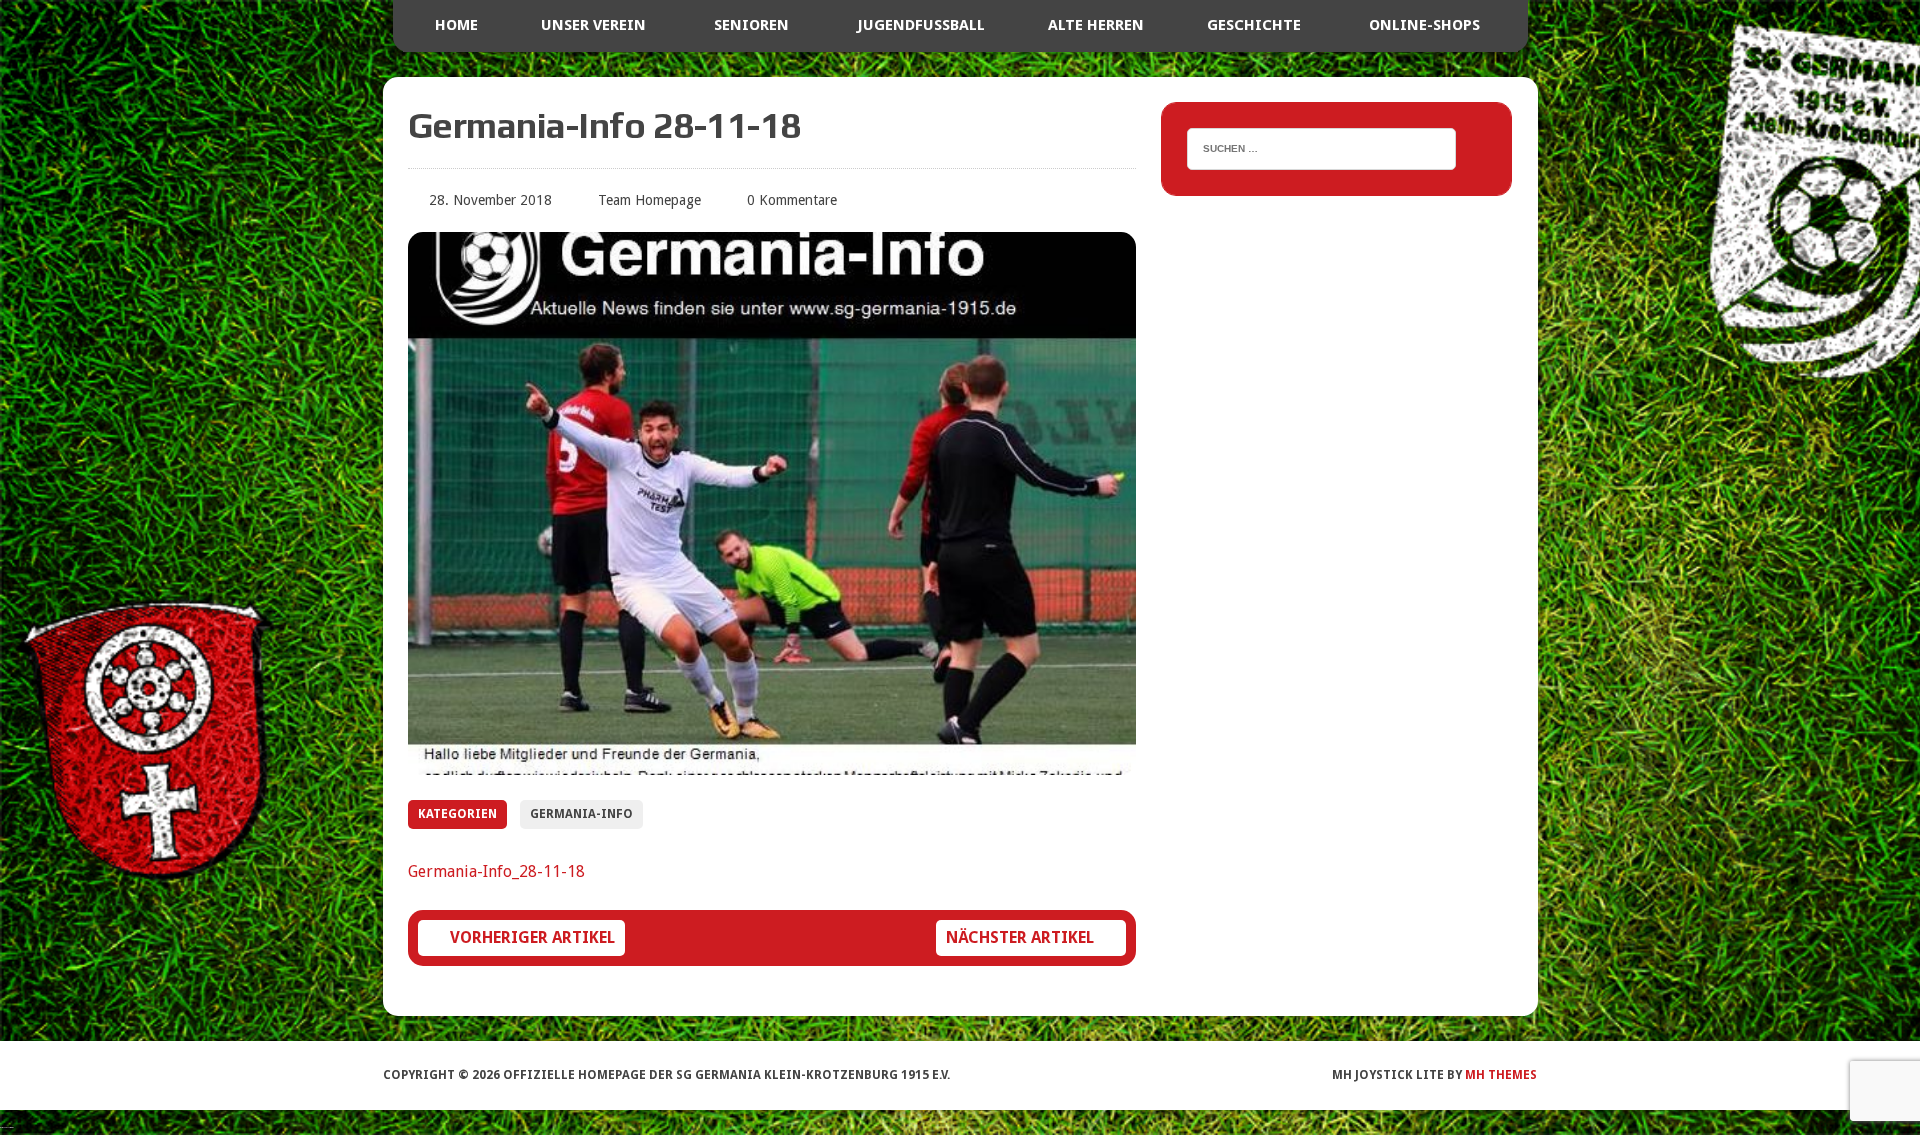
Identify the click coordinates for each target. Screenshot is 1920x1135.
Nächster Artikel (1020, 937)
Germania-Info (581, 814)
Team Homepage (649, 200)
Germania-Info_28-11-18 (496, 871)
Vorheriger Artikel (532, 937)
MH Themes (1501, 1075)
